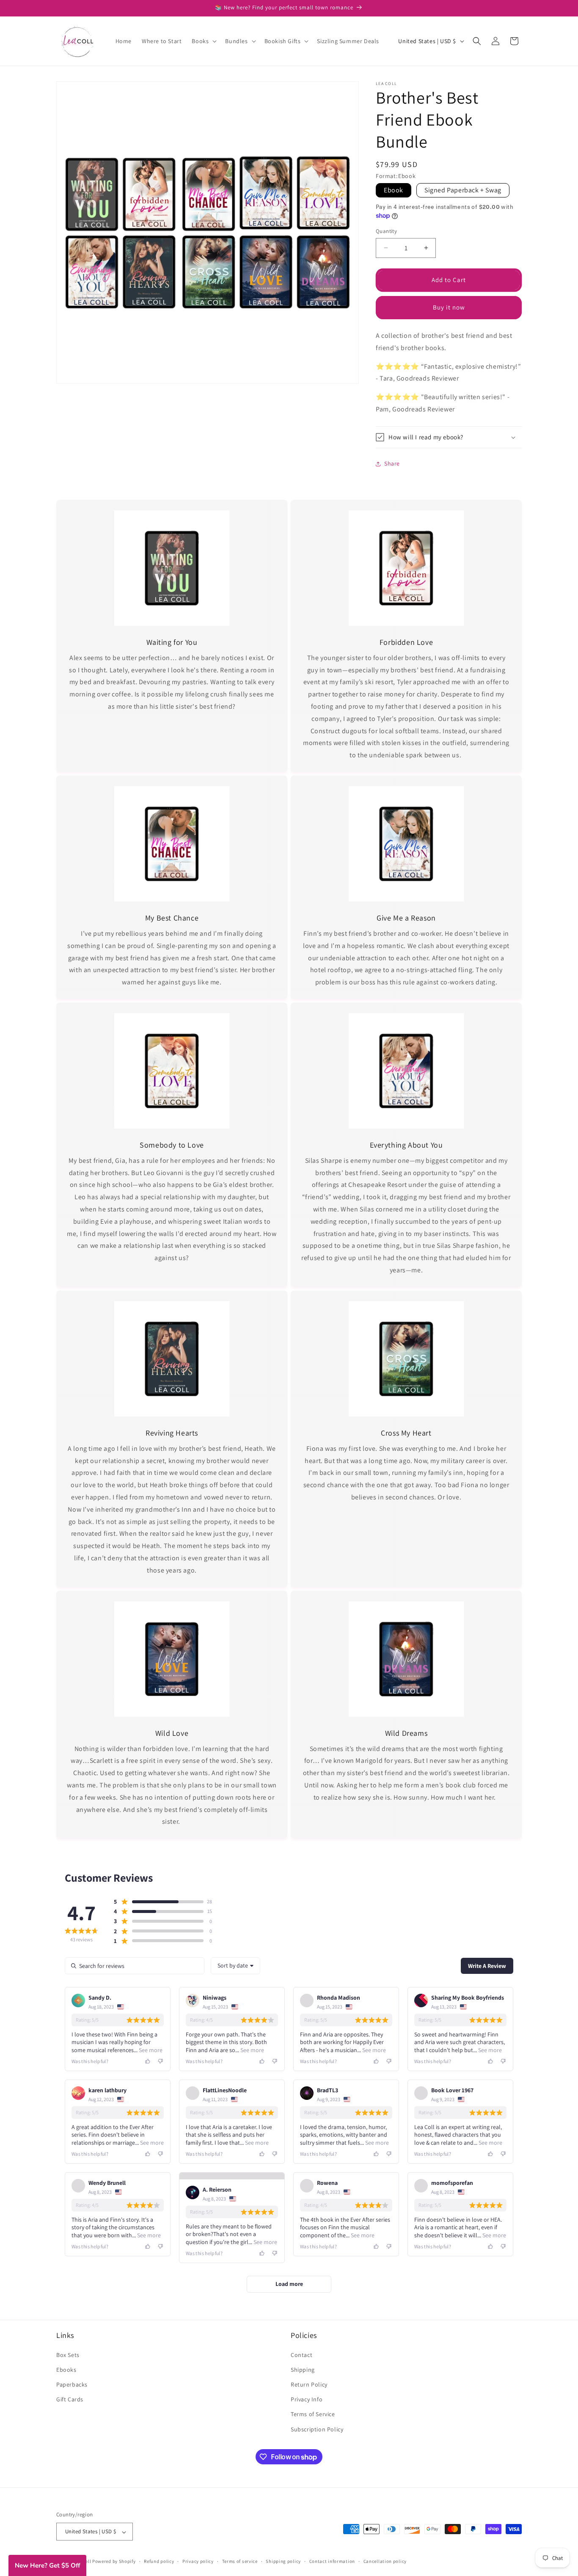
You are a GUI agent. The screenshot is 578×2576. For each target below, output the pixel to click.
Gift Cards (70, 2399)
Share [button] (392, 463)
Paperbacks (72, 2384)
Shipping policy (283, 2562)
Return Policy (309, 2384)
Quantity (386, 231)
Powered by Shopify (114, 2562)
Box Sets (68, 2354)
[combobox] (235, 1966)
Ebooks (66, 2370)
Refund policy (159, 2562)
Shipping (303, 2370)
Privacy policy (198, 2562)
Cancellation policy (385, 2562)
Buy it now (449, 307)
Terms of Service (313, 2414)
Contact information (332, 2562)
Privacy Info (307, 2399)
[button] (203, 41)
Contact (301, 2354)
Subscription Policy (317, 2429)
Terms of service (240, 2562)
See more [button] (150, 2050)
